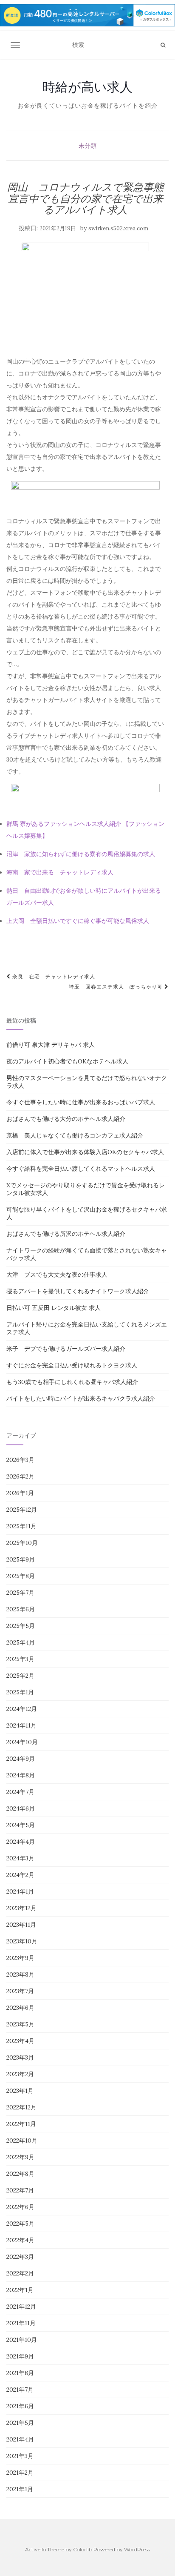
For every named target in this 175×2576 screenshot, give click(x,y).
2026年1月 (20, 1493)
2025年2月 (20, 1676)
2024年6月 (21, 1808)
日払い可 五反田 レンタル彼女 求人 (54, 1308)
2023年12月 (21, 1908)
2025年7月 (20, 1593)
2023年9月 (20, 1958)
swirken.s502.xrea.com (118, 228)
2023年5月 (20, 2024)
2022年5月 (20, 2224)
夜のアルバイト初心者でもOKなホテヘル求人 (67, 1061)
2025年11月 (21, 1526)
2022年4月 (20, 2240)
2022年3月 (20, 2257)
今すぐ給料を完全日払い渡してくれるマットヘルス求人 (81, 1169)
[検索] (163, 45)
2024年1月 (20, 1891)
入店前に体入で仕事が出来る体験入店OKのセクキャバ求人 (85, 1152)
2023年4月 (20, 2041)
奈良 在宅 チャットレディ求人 (53, 976)
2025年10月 (22, 1543)
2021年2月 (20, 2473)
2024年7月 (20, 1792)
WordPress (137, 2549)
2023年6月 (20, 2008)
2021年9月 (20, 2356)
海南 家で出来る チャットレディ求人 (60, 872)
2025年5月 (21, 1626)
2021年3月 (20, 2456)
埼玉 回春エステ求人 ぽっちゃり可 (117, 987)
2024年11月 (21, 1725)
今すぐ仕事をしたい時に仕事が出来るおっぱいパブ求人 (81, 1102)
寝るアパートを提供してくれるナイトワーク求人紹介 (78, 1291)
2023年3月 (20, 2057)
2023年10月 (22, 1941)
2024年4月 (21, 1842)
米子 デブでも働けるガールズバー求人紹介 (66, 1349)
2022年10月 (22, 2140)
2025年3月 (20, 1659)
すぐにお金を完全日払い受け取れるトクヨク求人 (72, 1365)
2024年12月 (22, 1709)
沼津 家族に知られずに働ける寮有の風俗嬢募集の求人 (81, 854)
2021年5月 (20, 2423)
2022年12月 (21, 2107)
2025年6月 (21, 1609)
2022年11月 (21, 2124)
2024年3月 (20, 1858)
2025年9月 (21, 1559)
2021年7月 (20, 2390)
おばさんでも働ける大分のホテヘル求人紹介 (66, 1119)
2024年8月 (21, 1775)
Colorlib (83, 2549)
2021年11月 (21, 2323)
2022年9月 (20, 2157)
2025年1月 (20, 1692)
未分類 (87, 146)
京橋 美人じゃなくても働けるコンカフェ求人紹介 (75, 1135)
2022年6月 (20, 2207)
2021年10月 (22, 2340)
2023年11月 (21, 1925)
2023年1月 (20, 2091)
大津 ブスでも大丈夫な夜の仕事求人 (57, 1275)
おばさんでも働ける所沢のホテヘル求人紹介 (66, 1234)
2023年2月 (20, 2074)
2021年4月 (20, 2439)
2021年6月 (20, 2406)
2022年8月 (20, 2174)
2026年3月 (20, 1460)
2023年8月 (20, 1974)
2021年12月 (21, 2307)
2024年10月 (22, 1742)
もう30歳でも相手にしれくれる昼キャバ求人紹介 (72, 1382)
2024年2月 (20, 1875)
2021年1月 (20, 2489)
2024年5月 (21, 1825)
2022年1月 (20, 2290)
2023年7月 (20, 1991)
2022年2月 (20, 2273)
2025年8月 (21, 1576)
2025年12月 (22, 1510)
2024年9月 (21, 1759)
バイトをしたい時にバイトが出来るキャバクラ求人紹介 (81, 1398)
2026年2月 (20, 1476)
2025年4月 (21, 1642)
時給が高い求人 (87, 87)
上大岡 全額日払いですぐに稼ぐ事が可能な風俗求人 (78, 921)
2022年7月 (20, 2190)
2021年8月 (20, 2373)
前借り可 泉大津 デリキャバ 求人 (51, 1045)
